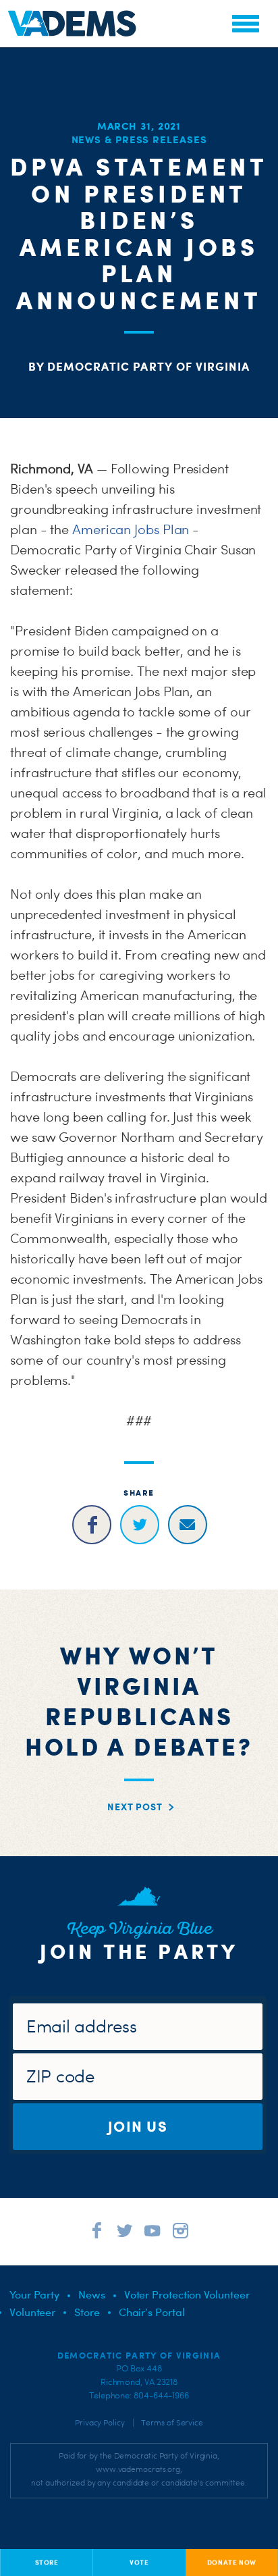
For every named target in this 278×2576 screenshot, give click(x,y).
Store (87, 2312)
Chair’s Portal (152, 2312)
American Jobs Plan (131, 529)
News (92, 2294)
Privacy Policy (100, 2423)
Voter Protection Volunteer (187, 2294)
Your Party (34, 2294)
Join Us (138, 2126)
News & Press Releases (139, 139)
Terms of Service (172, 2423)
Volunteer (32, 2312)
